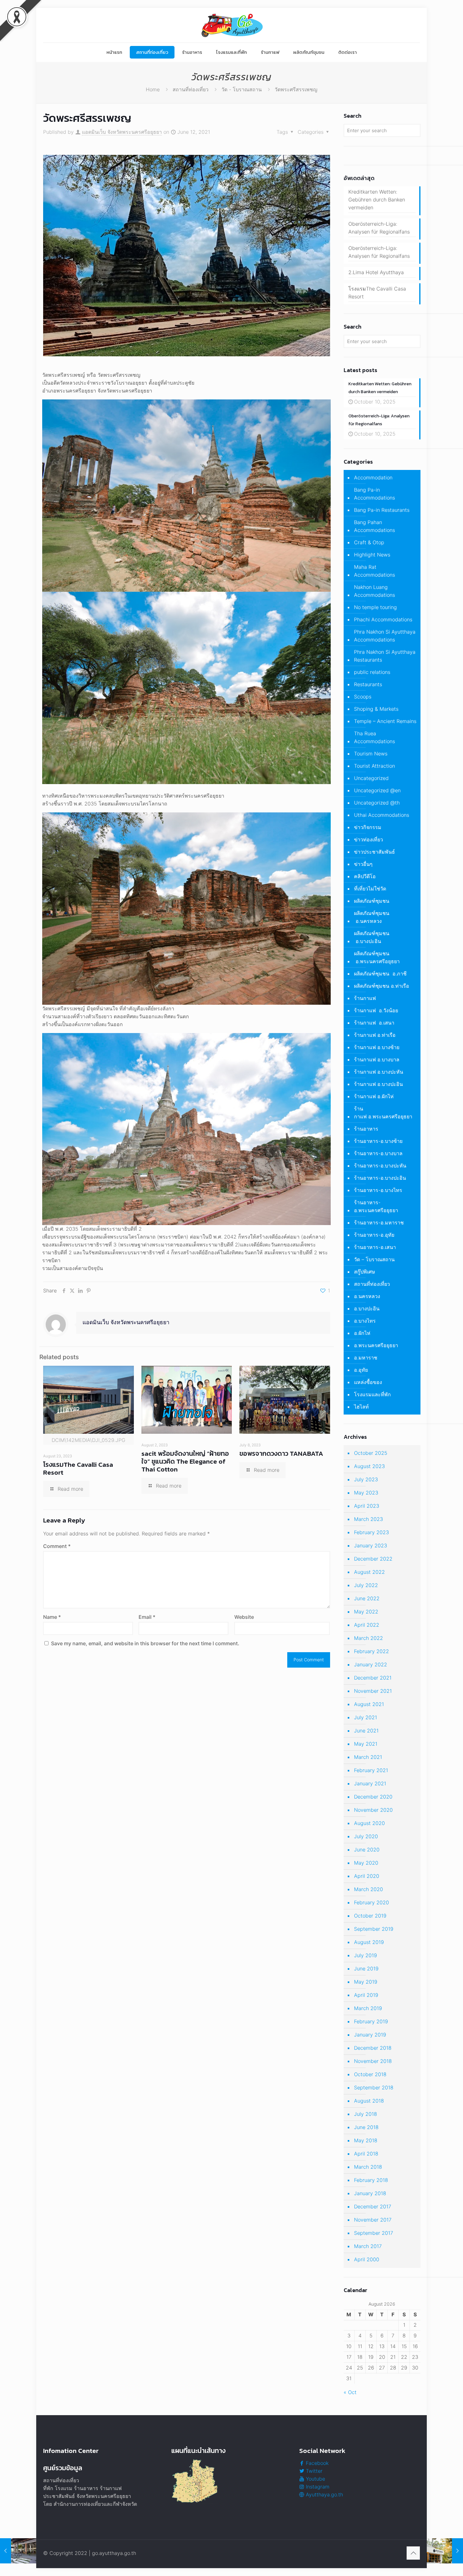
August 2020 (369, 1823)
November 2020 (373, 1810)
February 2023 (372, 1532)
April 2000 (367, 2259)
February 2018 (371, 2180)
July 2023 (366, 1479)
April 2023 (367, 1506)
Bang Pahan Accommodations (374, 526)
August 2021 (369, 1704)
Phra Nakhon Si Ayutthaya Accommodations (385, 636)
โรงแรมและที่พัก (372, 1394)
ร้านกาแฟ (365, 998)
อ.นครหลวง (367, 1296)
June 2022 (367, 1598)
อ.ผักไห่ (362, 1333)
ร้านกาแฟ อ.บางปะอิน (378, 1084)
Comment (57, 1546)
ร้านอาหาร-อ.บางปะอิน (380, 1178)
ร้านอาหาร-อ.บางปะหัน (380, 1166)
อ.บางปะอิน (367, 1308)
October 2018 (370, 2074)
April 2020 (367, 1876)
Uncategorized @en (377, 790)
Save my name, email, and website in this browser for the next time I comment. (145, 1643)
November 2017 (373, 2220)
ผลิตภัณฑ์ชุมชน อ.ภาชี (380, 974)
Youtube (315, 2479)
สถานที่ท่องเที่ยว (191, 89)
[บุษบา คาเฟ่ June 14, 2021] (445, 2551)
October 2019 (370, 1916)
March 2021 (368, 1757)
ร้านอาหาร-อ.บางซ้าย (378, 1141)
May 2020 (366, 1863)
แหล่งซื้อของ (368, 1382)
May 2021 (366, 1744)
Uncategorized (371, 778)
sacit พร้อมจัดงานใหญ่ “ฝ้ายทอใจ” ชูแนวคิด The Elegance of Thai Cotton (185, 1461)
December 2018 (373, 2048)
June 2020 (367, 1850)
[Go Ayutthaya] (231, 25)
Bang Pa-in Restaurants (382, 510)
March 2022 (369, 1638)
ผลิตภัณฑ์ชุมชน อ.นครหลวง (372, 917)
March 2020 (369, 1889)
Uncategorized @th (377, 803)
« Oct (350, 2392)
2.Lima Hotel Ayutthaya (376, 272)
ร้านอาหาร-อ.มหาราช (379, 1223)
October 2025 (371, 1453)
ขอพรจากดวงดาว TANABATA (281, 1453)
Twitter (313, 2471)
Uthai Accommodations (382, 815)
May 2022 (366, 1612)
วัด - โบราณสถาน (242, 89)
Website (244, 1617)
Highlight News (372, 555)
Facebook (316, 2463)
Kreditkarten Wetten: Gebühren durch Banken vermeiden (377, 200)
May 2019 (366, 1982)
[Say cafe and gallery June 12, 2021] (18, 2551)
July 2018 (366, 2114)
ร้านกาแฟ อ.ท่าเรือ (375, 1035)
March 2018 (368, 2167)
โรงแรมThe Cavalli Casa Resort (78, 1468)
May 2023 (366, 1493)
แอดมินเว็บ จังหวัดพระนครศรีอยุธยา (122, 132)
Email (147, 1617)
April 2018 (366, 2154)
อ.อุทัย (361, 1370)
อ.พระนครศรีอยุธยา (376, 1345)
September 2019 (374, 1929)
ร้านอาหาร (366, 1129)
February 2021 (371, 1770)
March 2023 (369, 1519)
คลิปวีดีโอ (365, 876)
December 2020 (373, 1797)
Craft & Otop (369, 542)
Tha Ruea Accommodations (374, 737)
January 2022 (371, 1664)
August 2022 (369, 1572)
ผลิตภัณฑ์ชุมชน (372, 901)
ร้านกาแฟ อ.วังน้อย (376, 1010)
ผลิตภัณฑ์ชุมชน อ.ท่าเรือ (382, 986)
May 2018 (366, 2140)
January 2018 (370, 2193)
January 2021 (370, 1783)
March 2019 (368, 2008)
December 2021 (373, 1678)
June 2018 (366, 2127)
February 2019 (371, 2021)
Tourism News (371, 754)
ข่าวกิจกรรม (368, 827)
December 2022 (373, 1559)
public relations (372, 672)
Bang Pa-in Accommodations (374, 494)
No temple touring (375, 607)
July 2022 (366, 1585)
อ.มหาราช (366, 1358)
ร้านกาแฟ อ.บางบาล (377, 1059)
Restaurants (368, 684)
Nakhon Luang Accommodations (374, 591)
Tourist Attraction (374, 766)
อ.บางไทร (365, 1321)
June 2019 (366, 1969)
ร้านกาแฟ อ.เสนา (374, 1023)
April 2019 (366, 1995)
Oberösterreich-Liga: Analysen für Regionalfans (379, 228)
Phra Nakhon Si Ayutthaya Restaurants (385, 656)
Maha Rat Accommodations (374, 571)
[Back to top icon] (413, 2553)
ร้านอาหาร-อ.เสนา (375, 1247)
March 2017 (368, 2246)
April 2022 (367, 1625)
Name (52, 1617)
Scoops (363, 697)
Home (153, 89)
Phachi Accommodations (383, 619)
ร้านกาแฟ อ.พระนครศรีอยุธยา (383, 1113)
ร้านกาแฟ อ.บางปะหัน (379, 1072)
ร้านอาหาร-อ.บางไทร (378, 1190)
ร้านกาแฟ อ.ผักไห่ (374, 1096)
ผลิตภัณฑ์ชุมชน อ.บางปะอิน (372, 937)
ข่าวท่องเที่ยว (369, 839)
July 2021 (366, 1717)
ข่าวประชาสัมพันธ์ (374, 852)
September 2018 (374, 2087)
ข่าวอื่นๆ (363, 864)
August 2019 (369, 1942)
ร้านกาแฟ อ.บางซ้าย (377, 1047)
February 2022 (372, 1651)
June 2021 (366, 1731)
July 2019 (366, 1955)
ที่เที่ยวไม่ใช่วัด (370, 889)
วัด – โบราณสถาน (374, 1259)
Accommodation (373, 477)
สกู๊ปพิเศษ (365, 1272)
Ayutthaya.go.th (324, 2494)
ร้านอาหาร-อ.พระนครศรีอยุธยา (376, 1206)
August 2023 (369, 1466)
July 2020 (366, 1836)
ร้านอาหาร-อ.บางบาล (378, 1153)
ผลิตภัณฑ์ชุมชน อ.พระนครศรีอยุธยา (377, 957)
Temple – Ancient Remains (385, 721)
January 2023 (371, 1545)
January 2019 (370, 2035)
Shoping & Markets (376, 709)
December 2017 (373, 2206)
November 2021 (373, 1691)
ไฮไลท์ (361, 1407)
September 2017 (374, 2233)
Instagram (317, 2487)
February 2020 (372, 1902)
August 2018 (369, 2101)
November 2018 (373, 2061)
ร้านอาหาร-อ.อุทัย (374, 1235)
